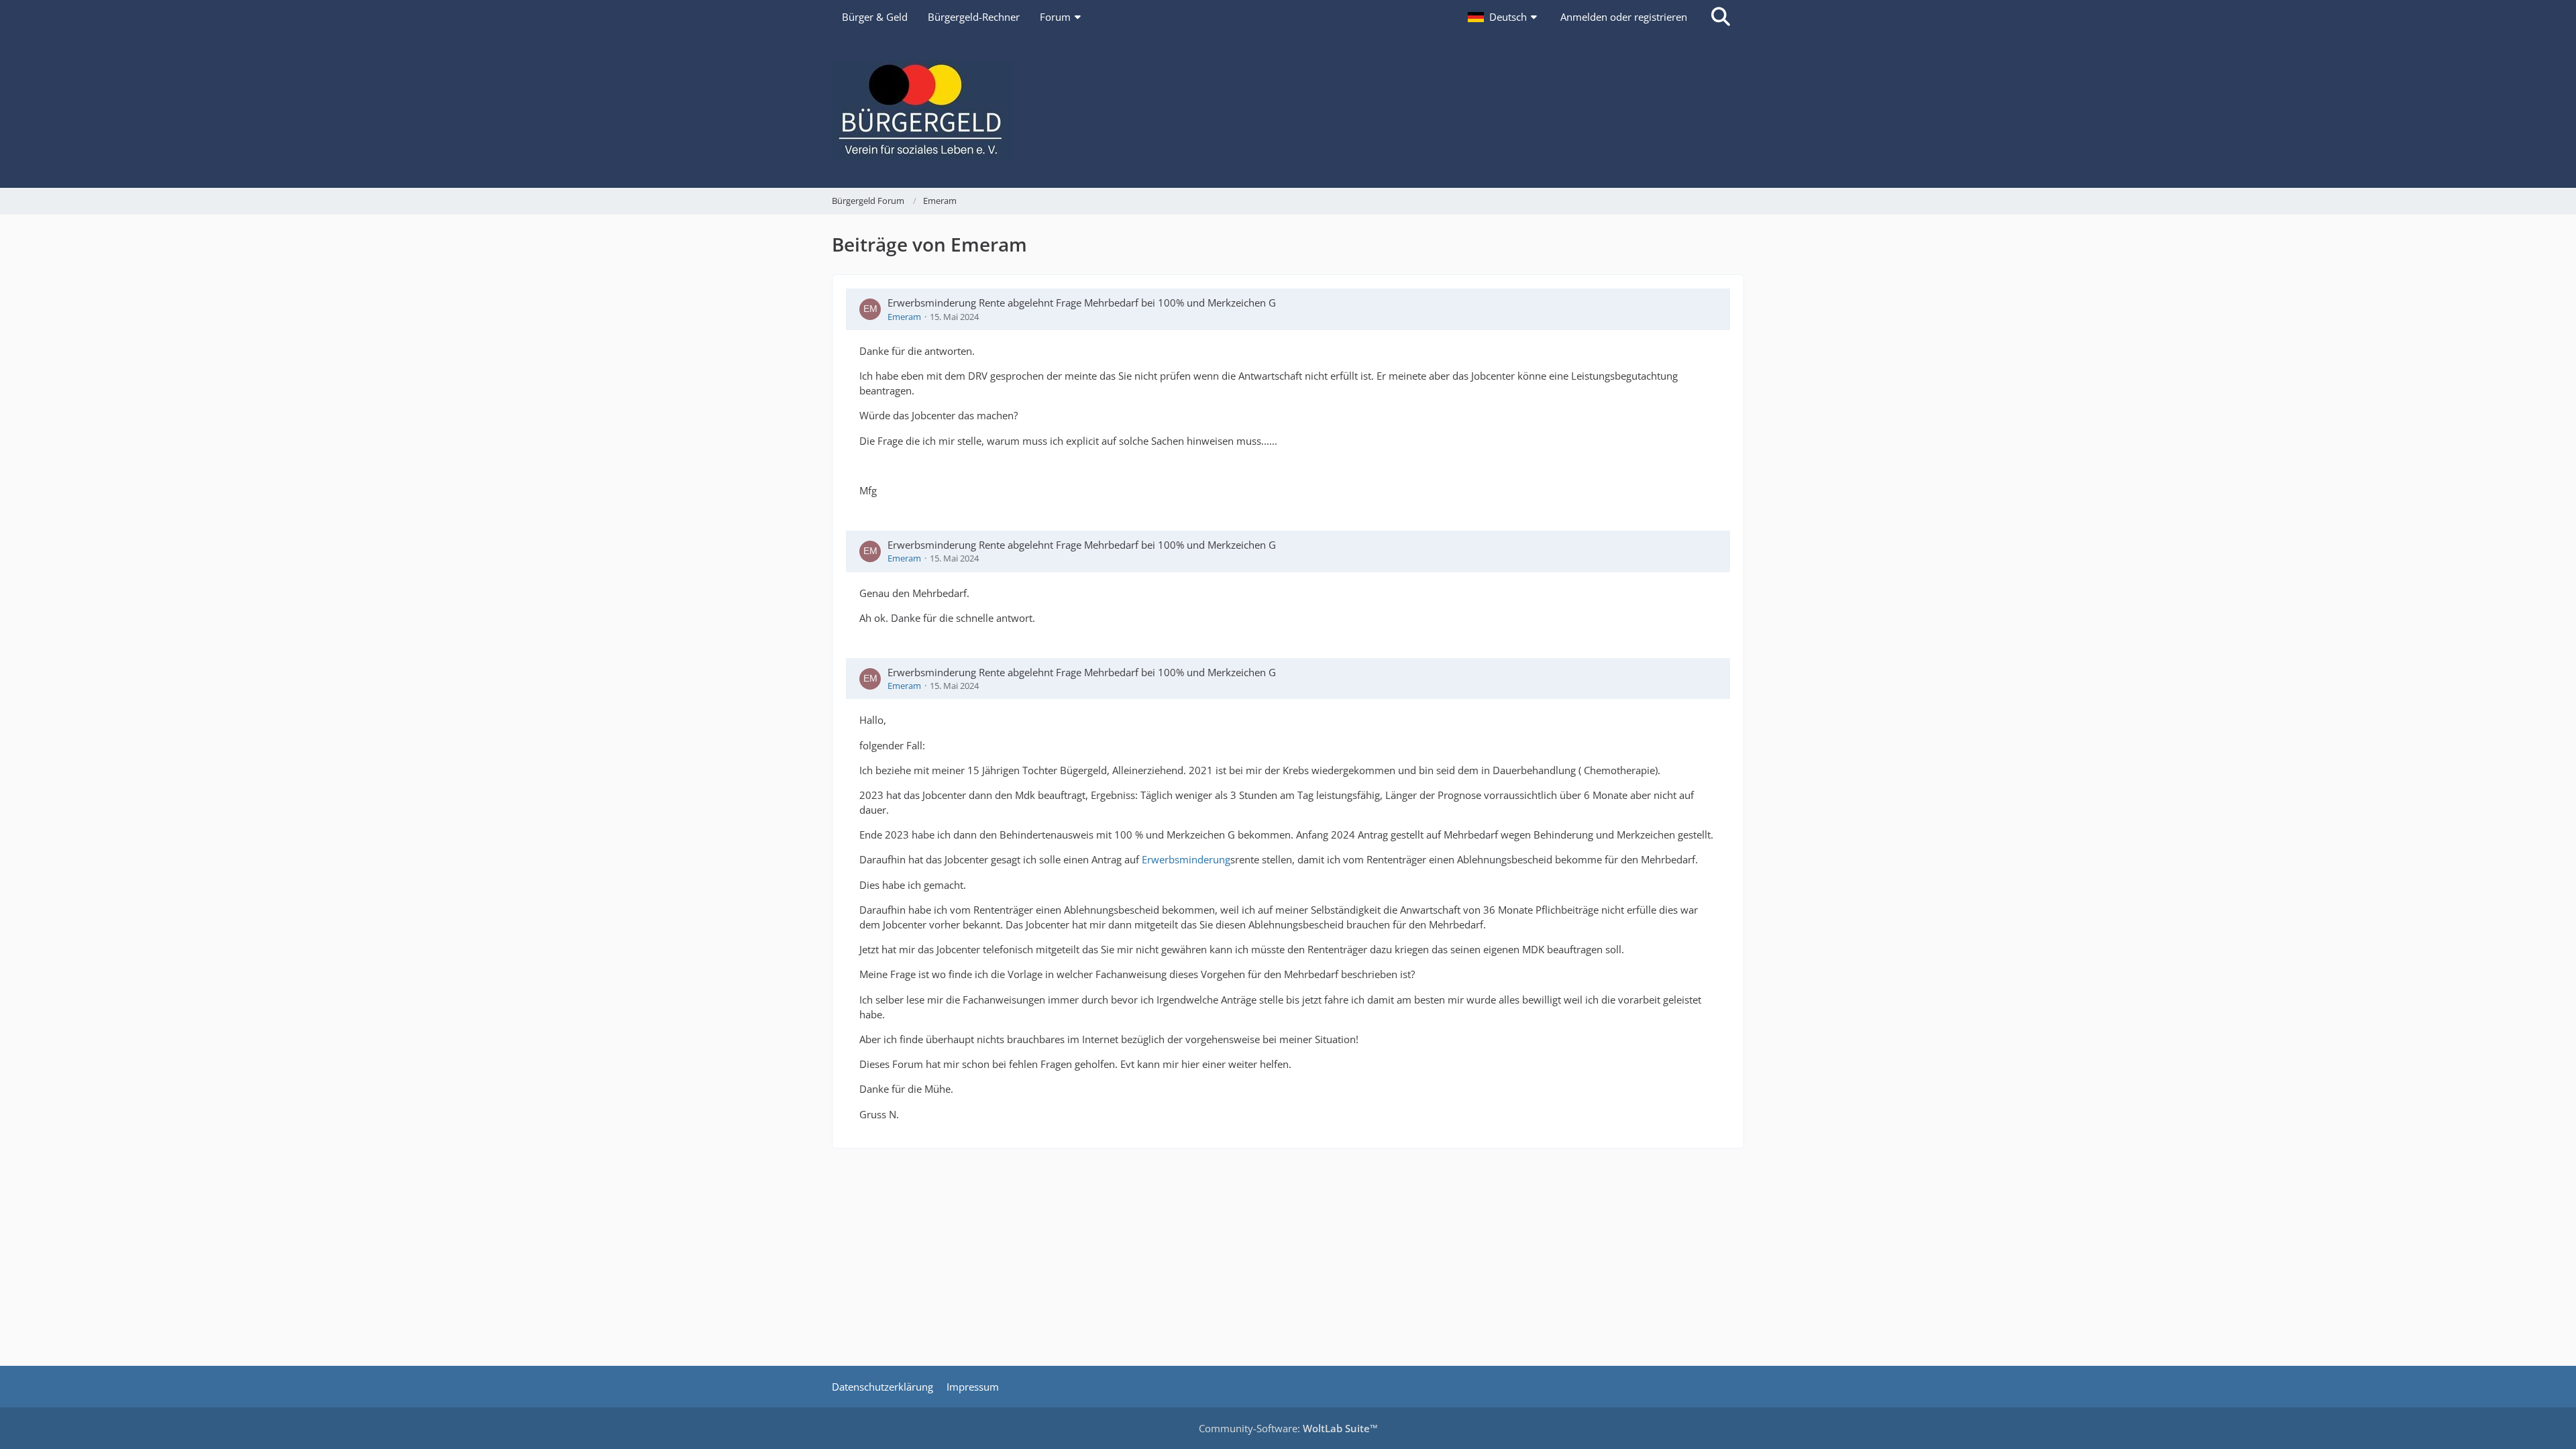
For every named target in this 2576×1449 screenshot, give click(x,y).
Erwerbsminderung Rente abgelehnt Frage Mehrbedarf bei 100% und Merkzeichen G (1082, 303)
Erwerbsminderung (1186, 859)
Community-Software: (1288, 1428)
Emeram (904, 317)
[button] (1504, 17)
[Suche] (1721, 17)
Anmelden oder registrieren (1624, 17)
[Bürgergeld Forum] (1288, 111)
